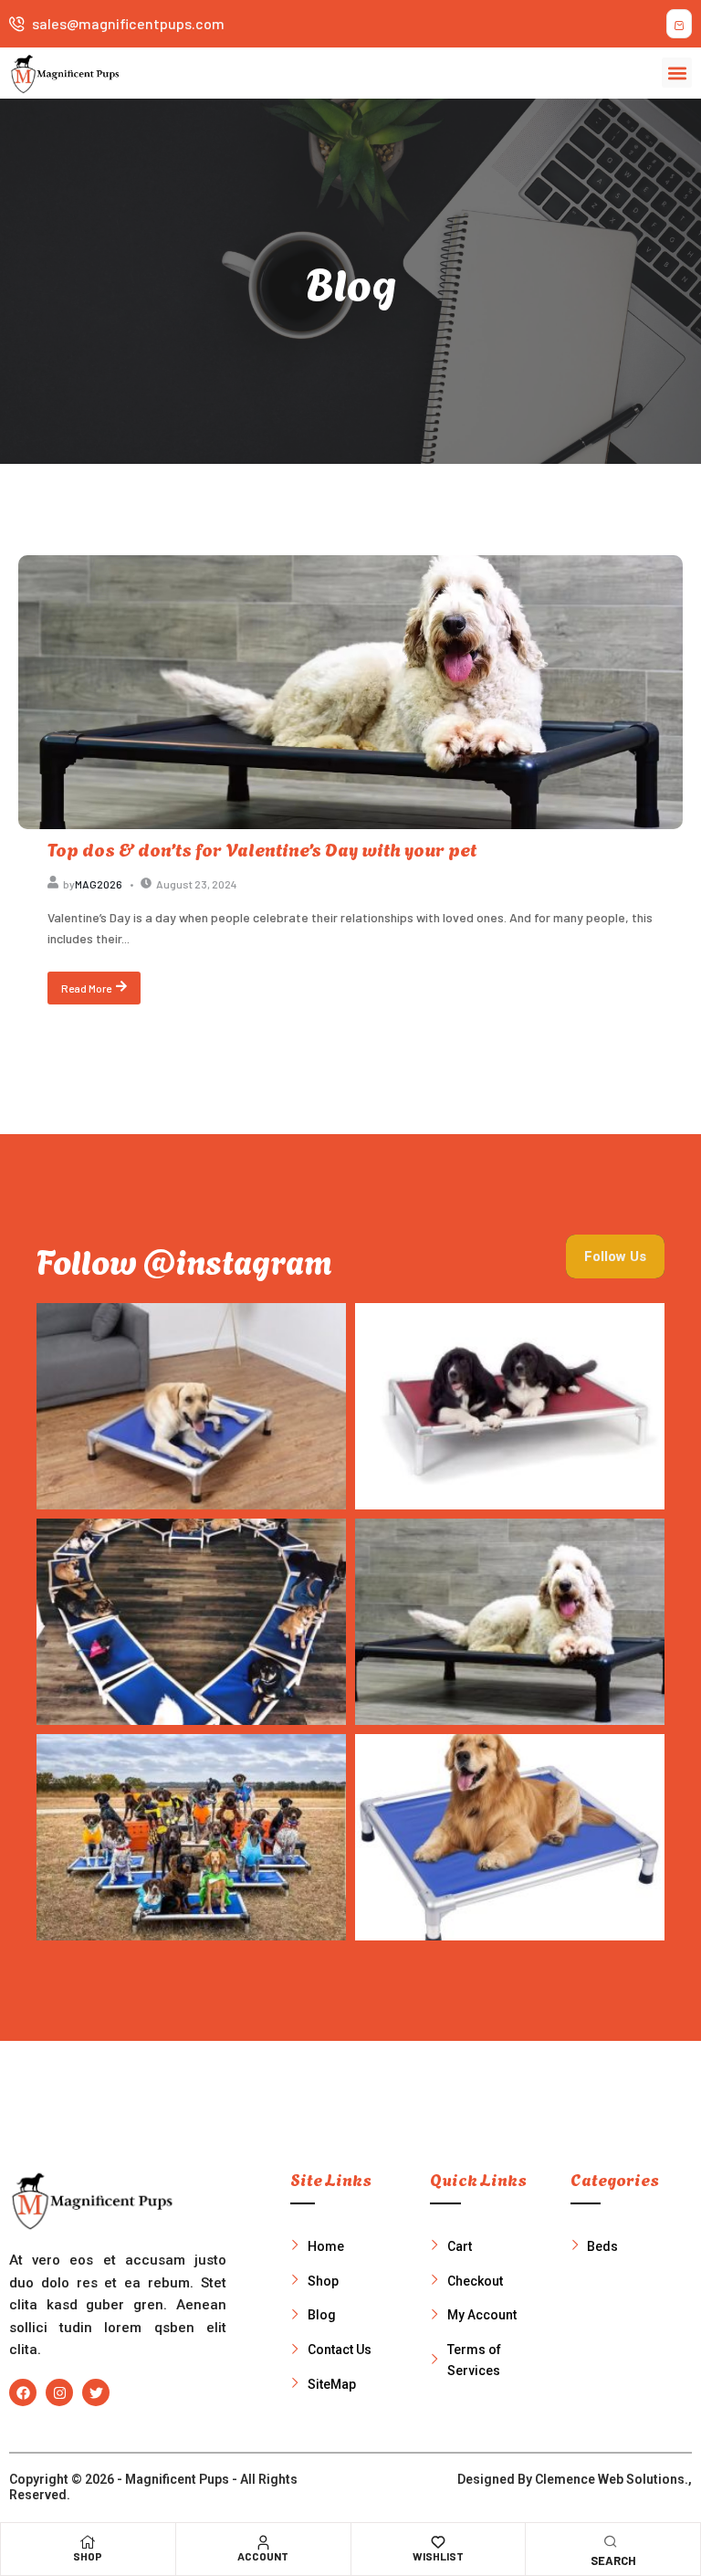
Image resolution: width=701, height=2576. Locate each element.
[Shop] (88, 2542)
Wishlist (438, 2556)
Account (263, 2556)
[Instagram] (59, 2392)
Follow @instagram (184, 1260)
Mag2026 (99, 884)
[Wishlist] (438, 2542)
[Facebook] (23, 2392)
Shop (88, 2556)
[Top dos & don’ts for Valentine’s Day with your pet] (350, 692)
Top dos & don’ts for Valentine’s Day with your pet (262, 848)
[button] (677, 73)
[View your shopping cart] (679, 24)
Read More (86, 988)
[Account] (263, 2542)
